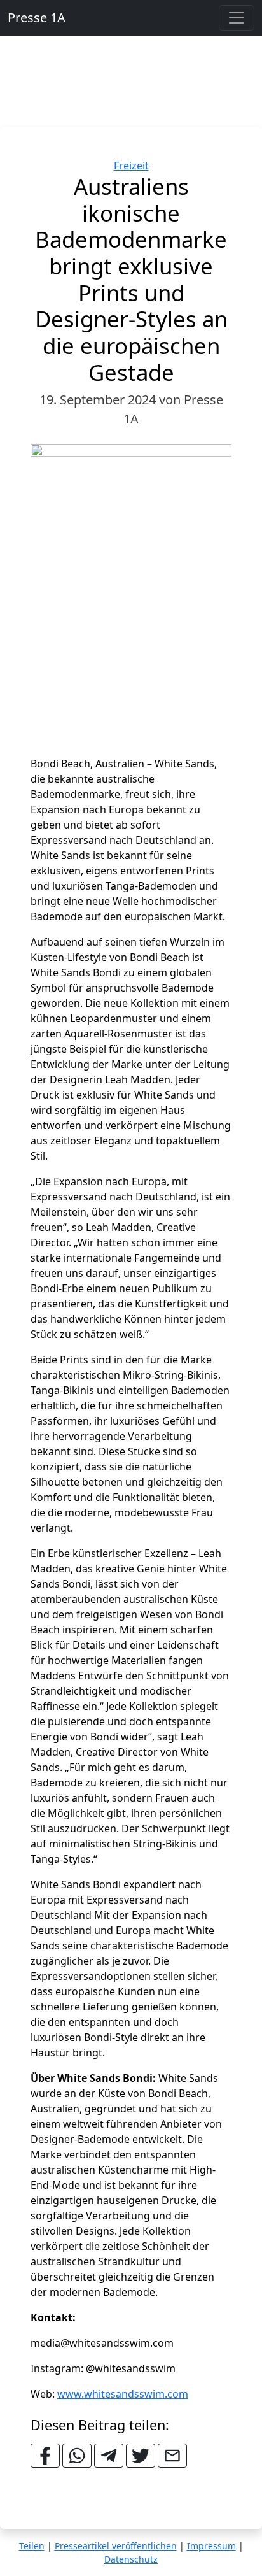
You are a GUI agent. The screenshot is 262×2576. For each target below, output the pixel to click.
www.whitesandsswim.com (123, 2394)
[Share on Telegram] (109, 2456)
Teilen (32, 2546)
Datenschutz (131, 2559)
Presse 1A (37, 18)
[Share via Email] (172, 2456)
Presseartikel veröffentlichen (116, 2546)
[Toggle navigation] (237, 18)
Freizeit (131, 166)
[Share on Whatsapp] (77, 2456)
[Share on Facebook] (45, 2456)
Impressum (211, 2546)
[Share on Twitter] (141, 2456)
